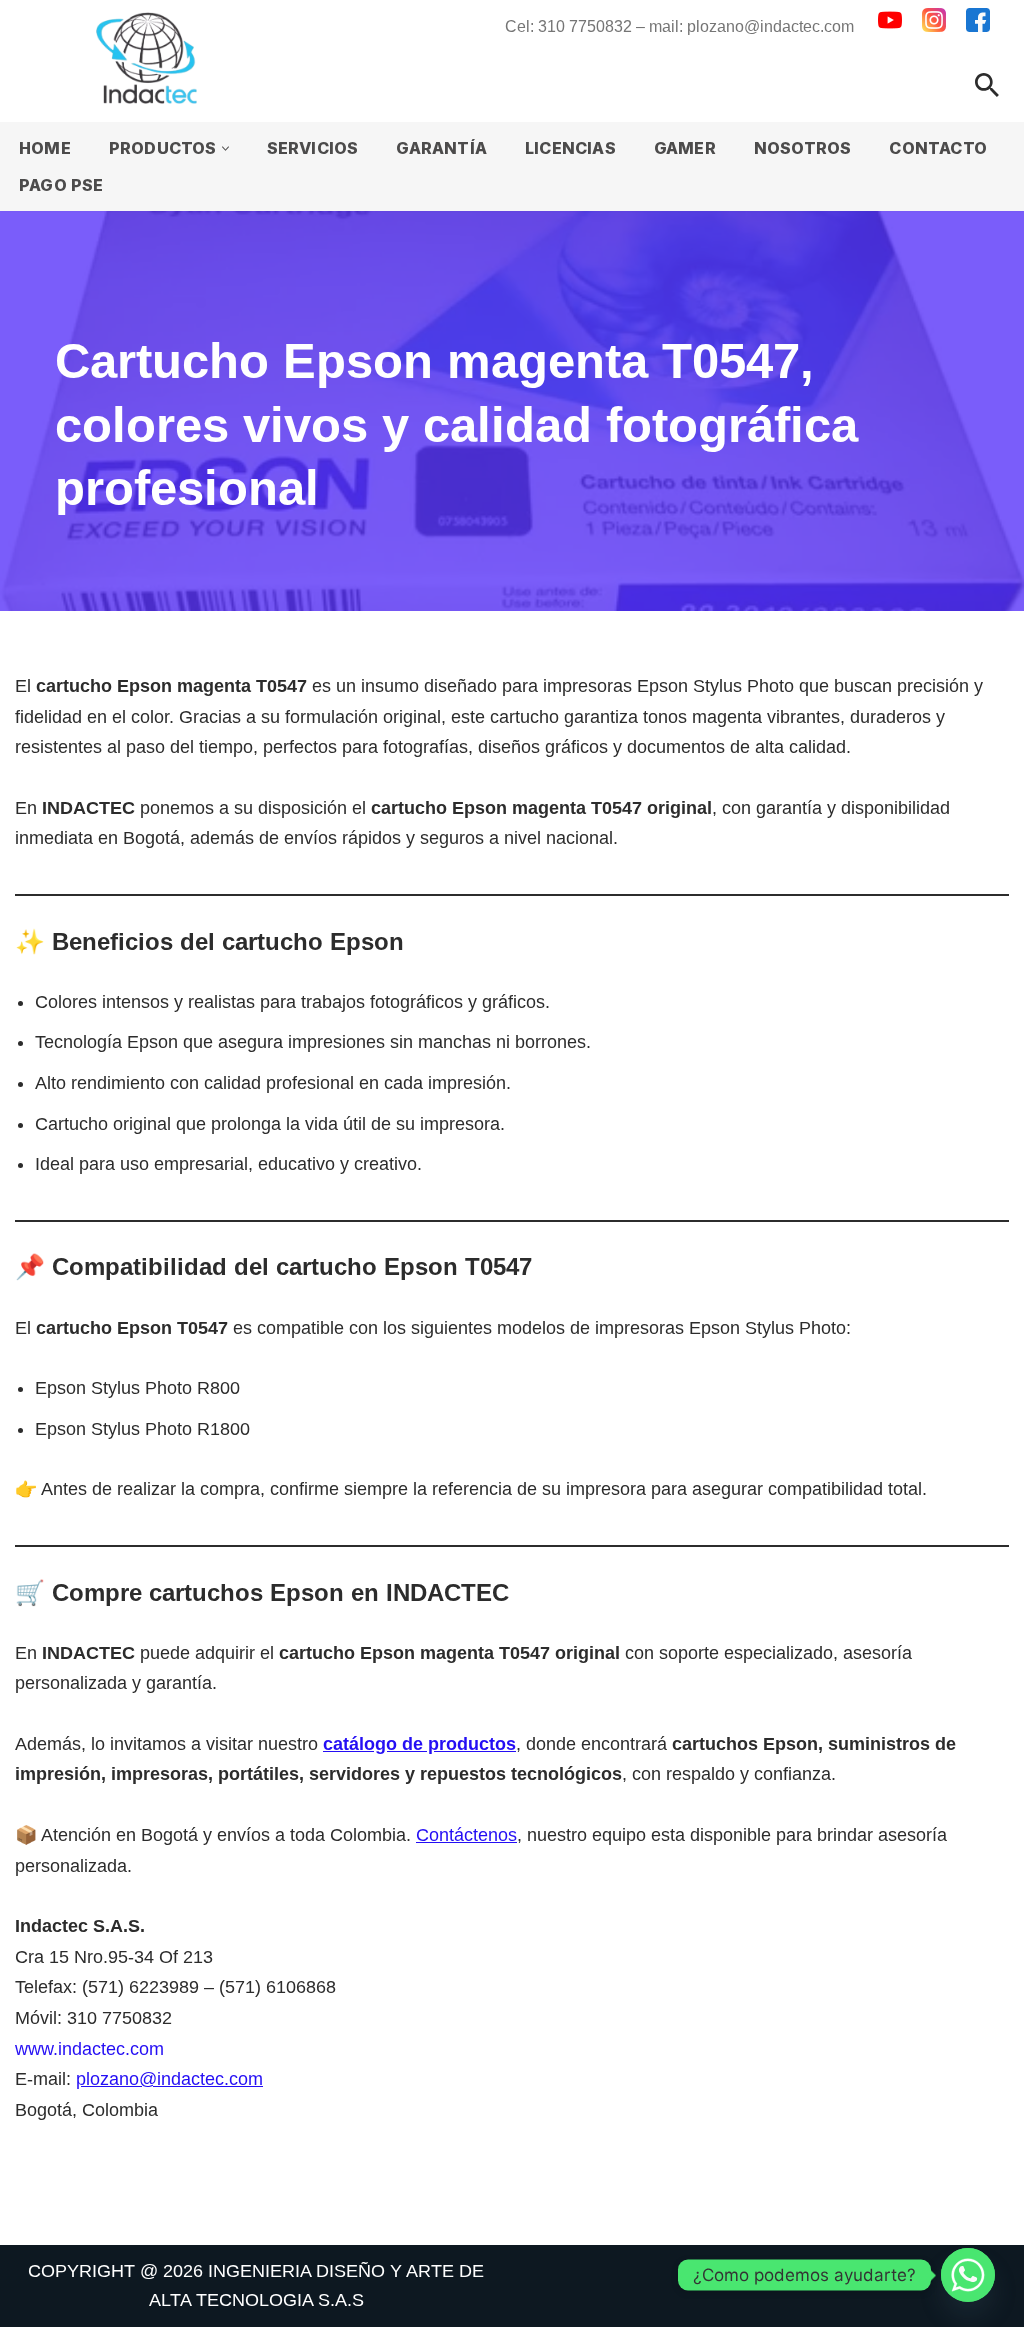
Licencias (570, 148)
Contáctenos (466, 1835)
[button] (225, 148)
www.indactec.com (89, 2049)
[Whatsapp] (968, 2275)
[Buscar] (987, 85)
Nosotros (803, 148)
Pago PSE (61, 185)
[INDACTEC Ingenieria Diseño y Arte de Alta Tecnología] (151, 58)
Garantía (441, 148)
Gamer (685, 148)
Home (45, 148)
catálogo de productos (419, 1744)
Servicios (313, 148)
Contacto (938, 148)
